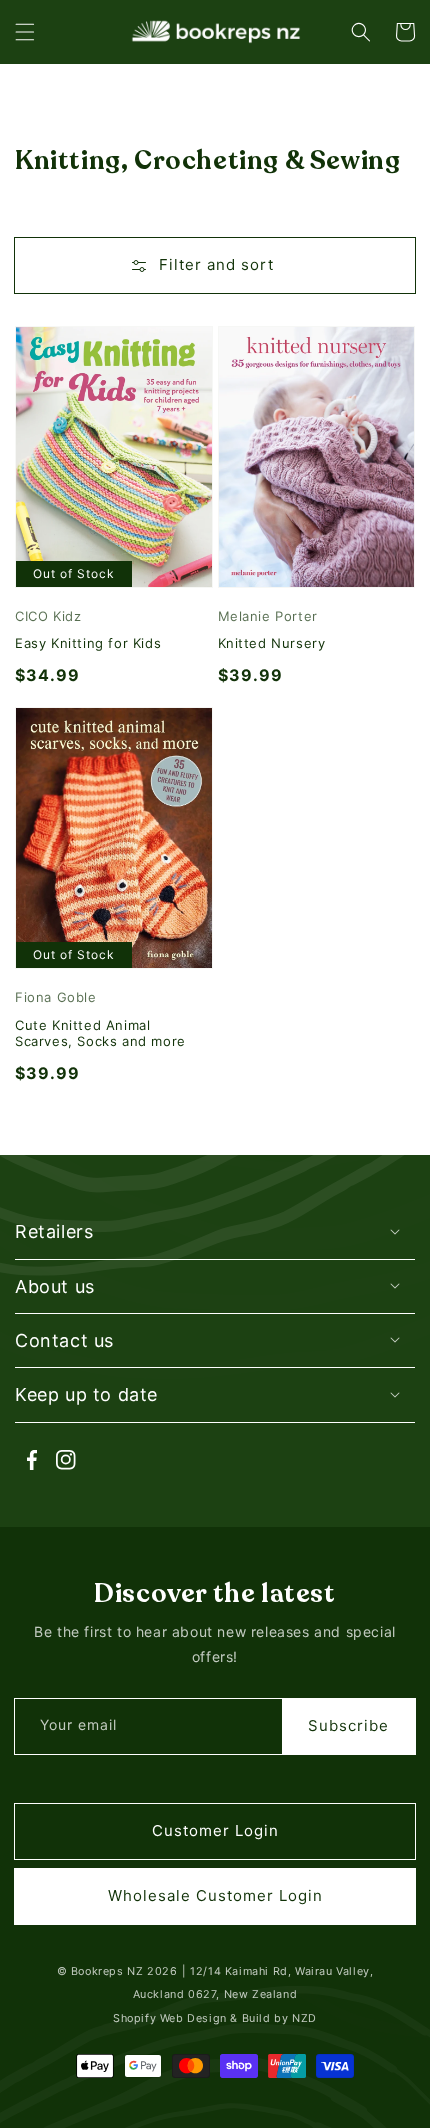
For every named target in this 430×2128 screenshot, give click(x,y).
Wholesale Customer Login (215, 1895)
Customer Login (215, 1830)
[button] (25, 32)
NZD (304, 2018)
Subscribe (348, 1725)
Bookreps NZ (107, 1971)
